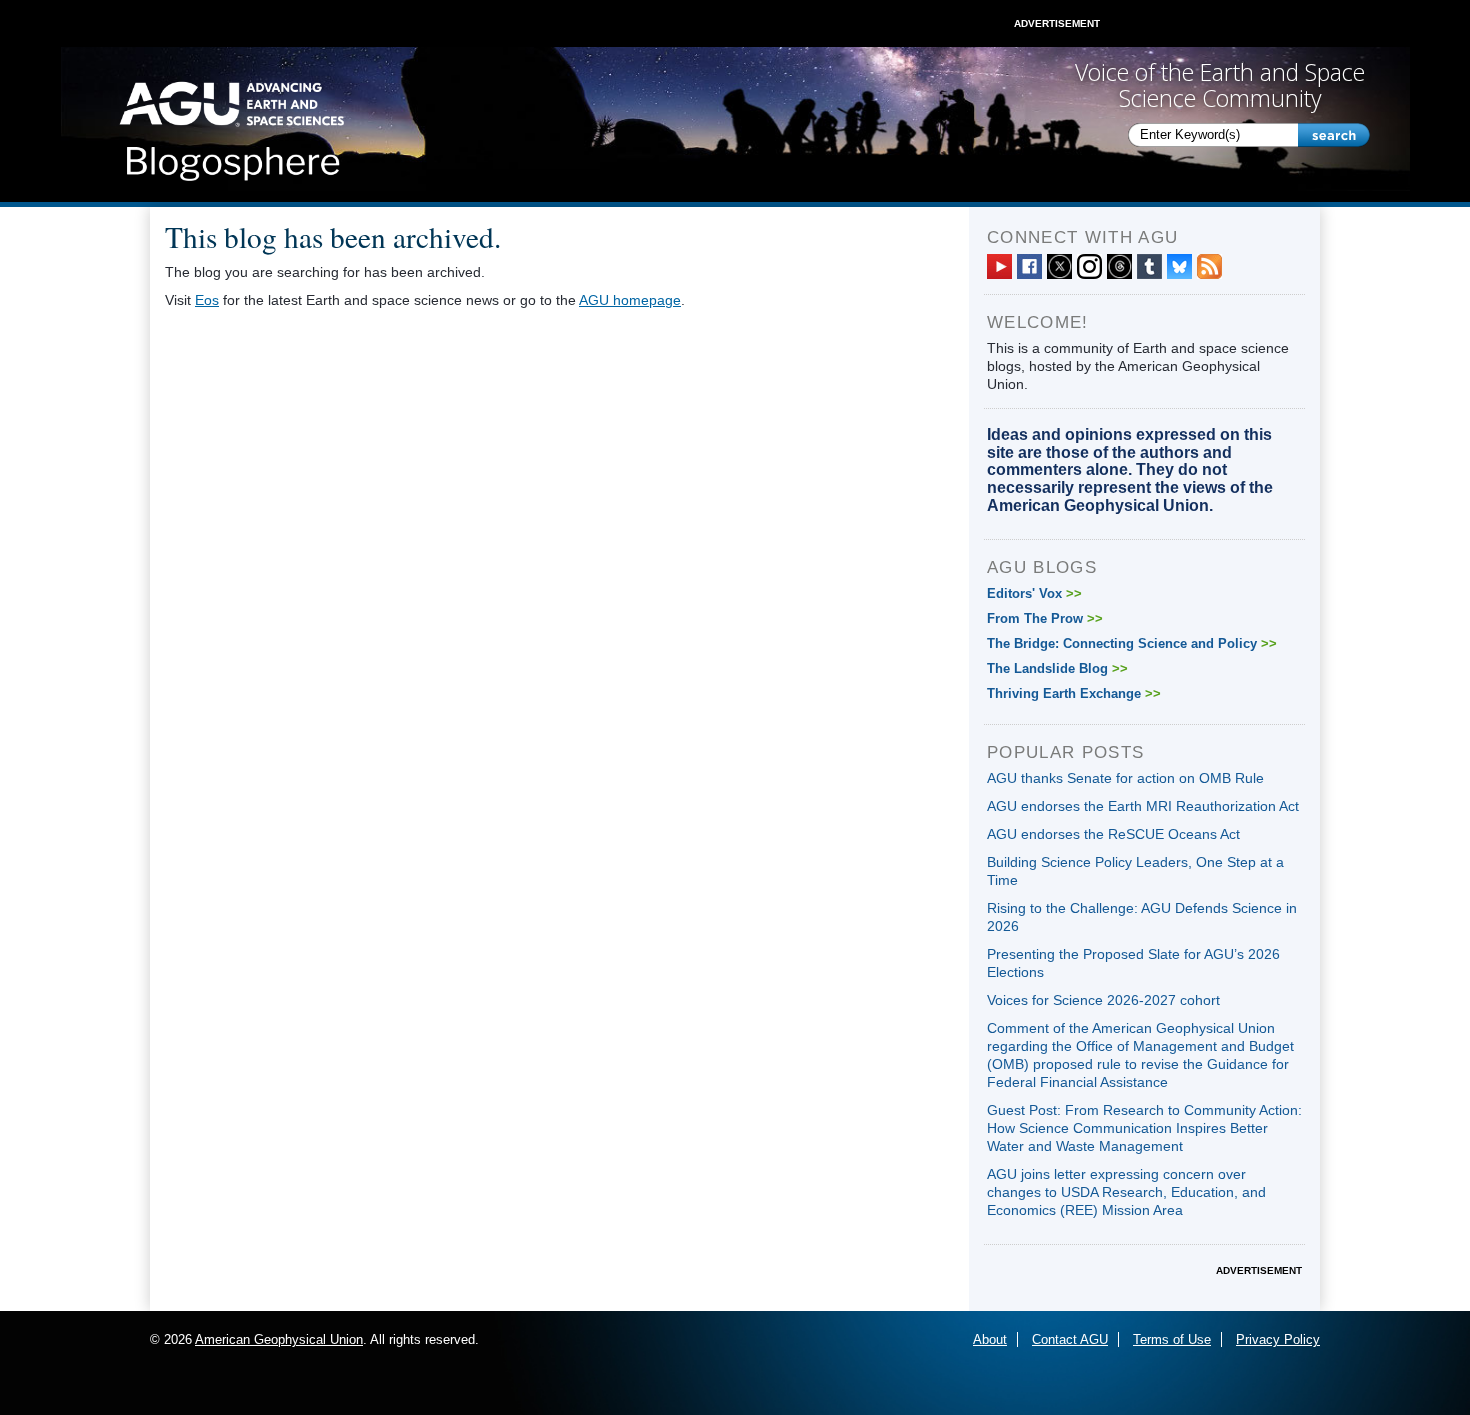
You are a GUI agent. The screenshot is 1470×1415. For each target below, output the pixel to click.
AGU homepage (630, 300)
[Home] (231, 125)
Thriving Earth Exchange (1074, 693)
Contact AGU (1070, 1339)
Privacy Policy (1278, 1339)
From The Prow (1045, 618)
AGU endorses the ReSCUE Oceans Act (1113, 834)
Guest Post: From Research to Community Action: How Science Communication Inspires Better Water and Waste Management (1144, 1128)
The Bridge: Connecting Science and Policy (1132, 643)
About (990, 1339)
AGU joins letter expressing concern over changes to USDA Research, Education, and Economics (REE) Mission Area (1126, 1192)
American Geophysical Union (279, 1339)
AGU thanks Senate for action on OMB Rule (1125, 778)
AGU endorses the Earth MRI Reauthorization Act (1143, 806)
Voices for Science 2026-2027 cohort (1103, 1000)
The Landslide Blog (1057, 668)
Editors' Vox (1034, 593)
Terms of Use (1172, 1339)
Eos (207, 300)
